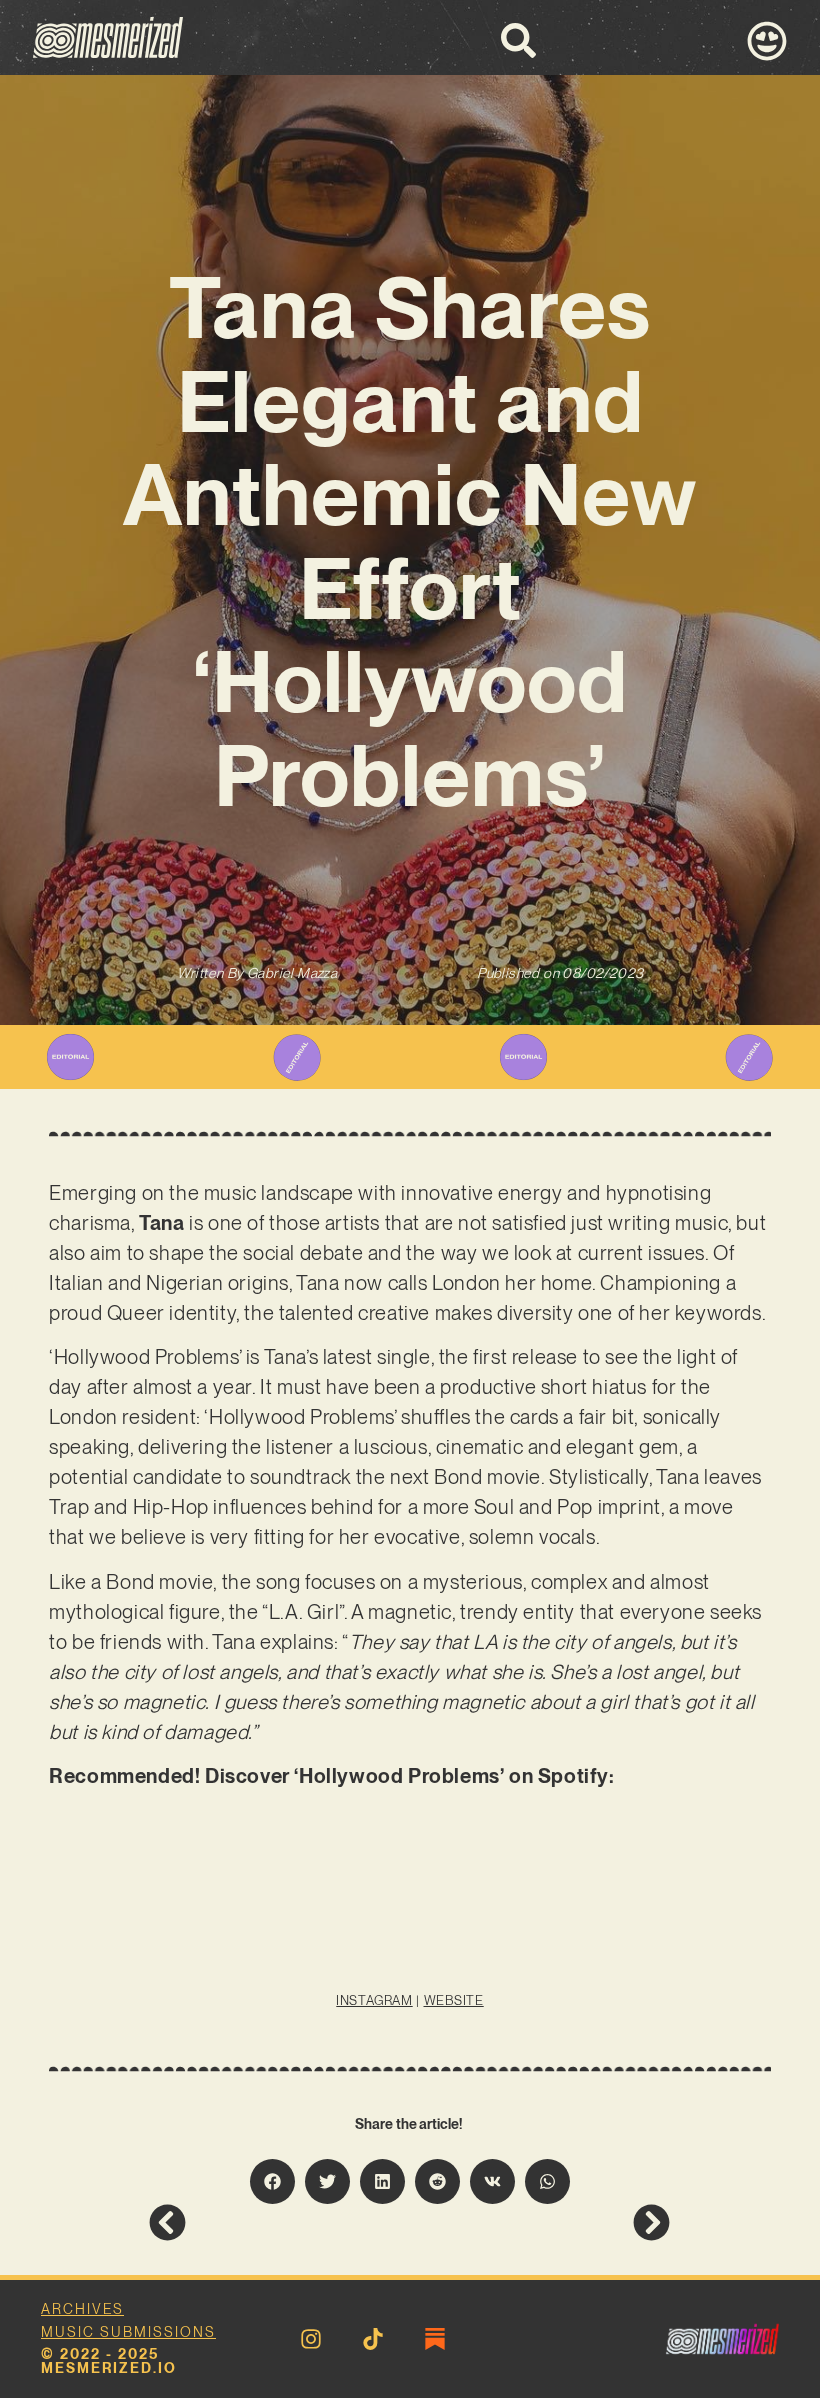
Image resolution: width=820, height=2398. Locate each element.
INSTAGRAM (374, 2000)
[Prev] (279, 2222)
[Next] (540, 2222)
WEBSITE (454, 2000)
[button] (272, 2181)
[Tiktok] (373, 2339)
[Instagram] (311, 2339)
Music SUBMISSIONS (128, 2332)
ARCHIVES (82, 2309)
